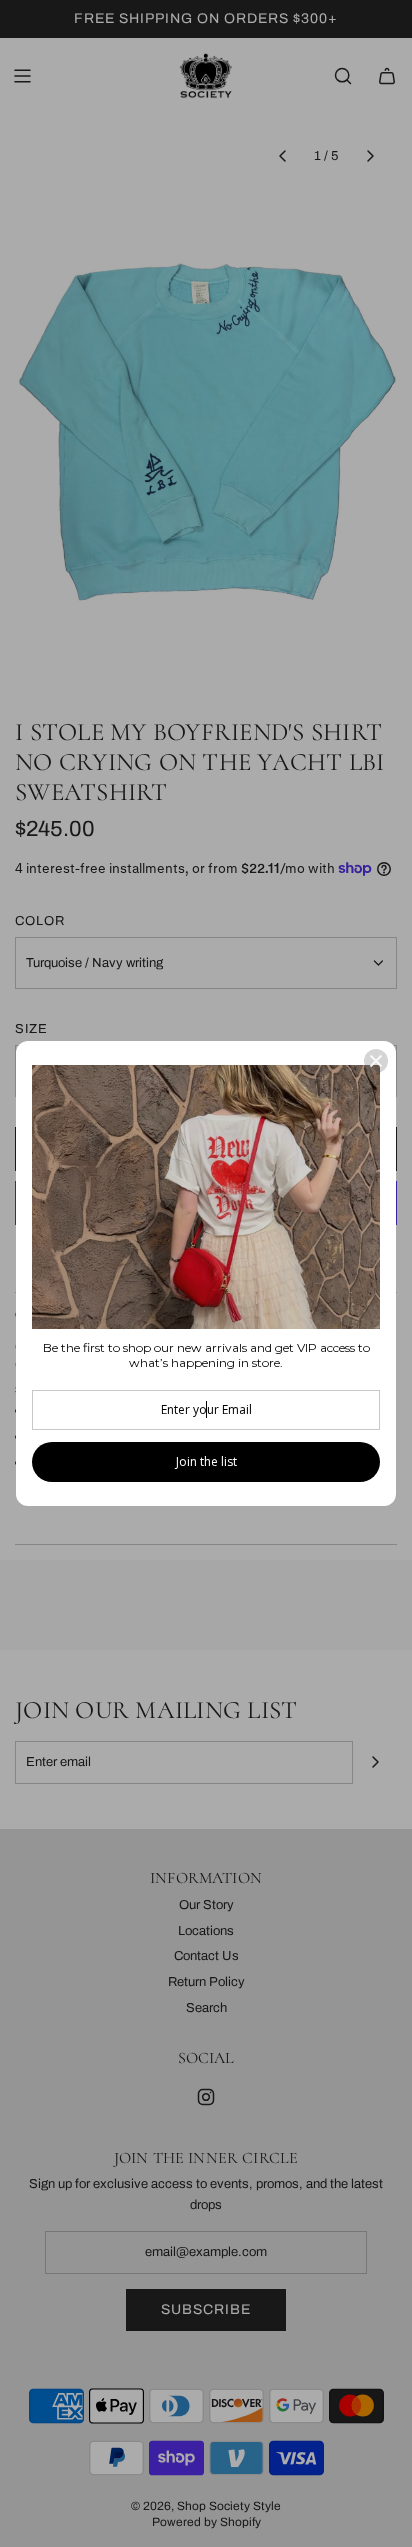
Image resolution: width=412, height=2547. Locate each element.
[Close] (376, 1061)
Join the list (206, 1461)
